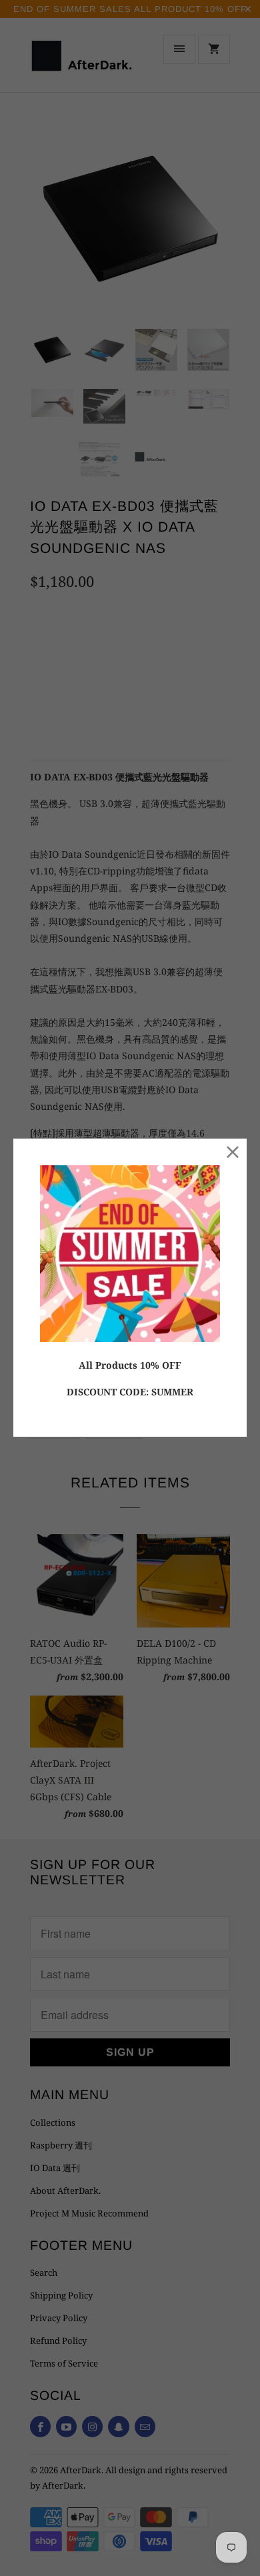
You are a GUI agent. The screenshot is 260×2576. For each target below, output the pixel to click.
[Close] (233, 1152)
